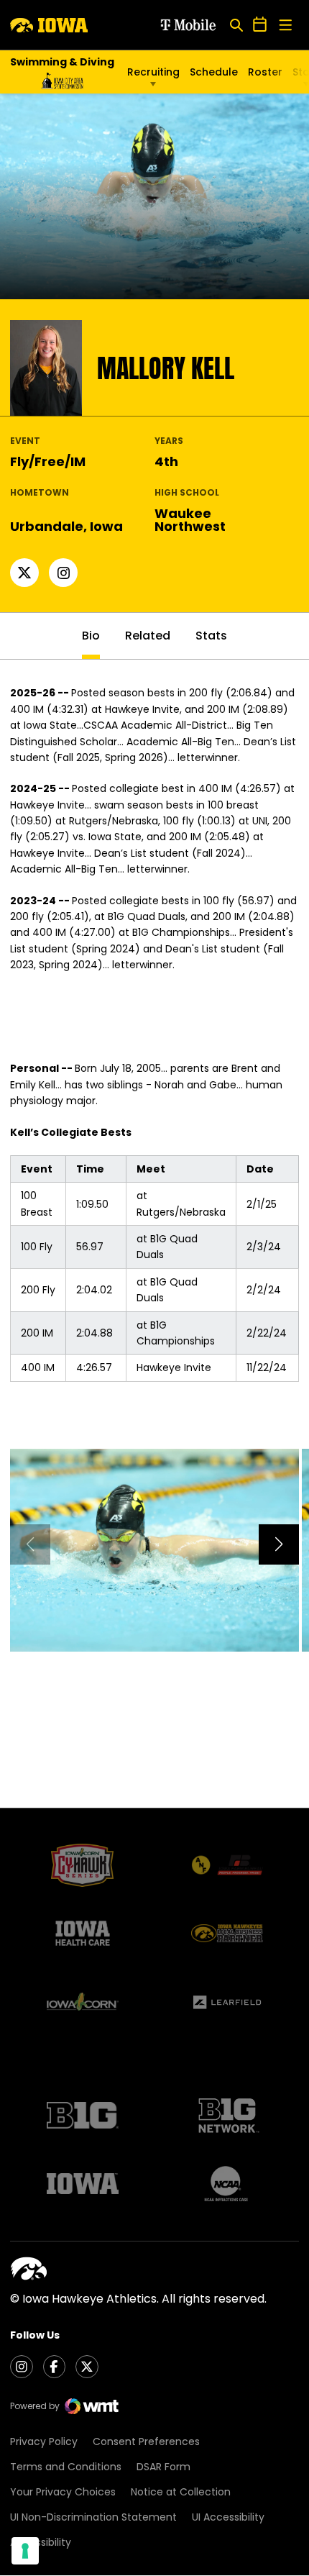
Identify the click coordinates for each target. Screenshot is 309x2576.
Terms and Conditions (66, 2467)
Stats (211, 636)
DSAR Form (163, 2467)
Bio (91, 636)
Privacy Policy (44, 2441)
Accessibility (41, 2542)
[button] (279, 1544)
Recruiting (153, 72)
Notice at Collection (181, 2492)
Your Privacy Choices (63, 2492)
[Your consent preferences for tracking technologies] (25, 2551)
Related (148, 636)
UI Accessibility (228, 2517)
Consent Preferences (146, 2441)
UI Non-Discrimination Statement (93, 2517)
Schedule (214, 72)
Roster (265, 72)
